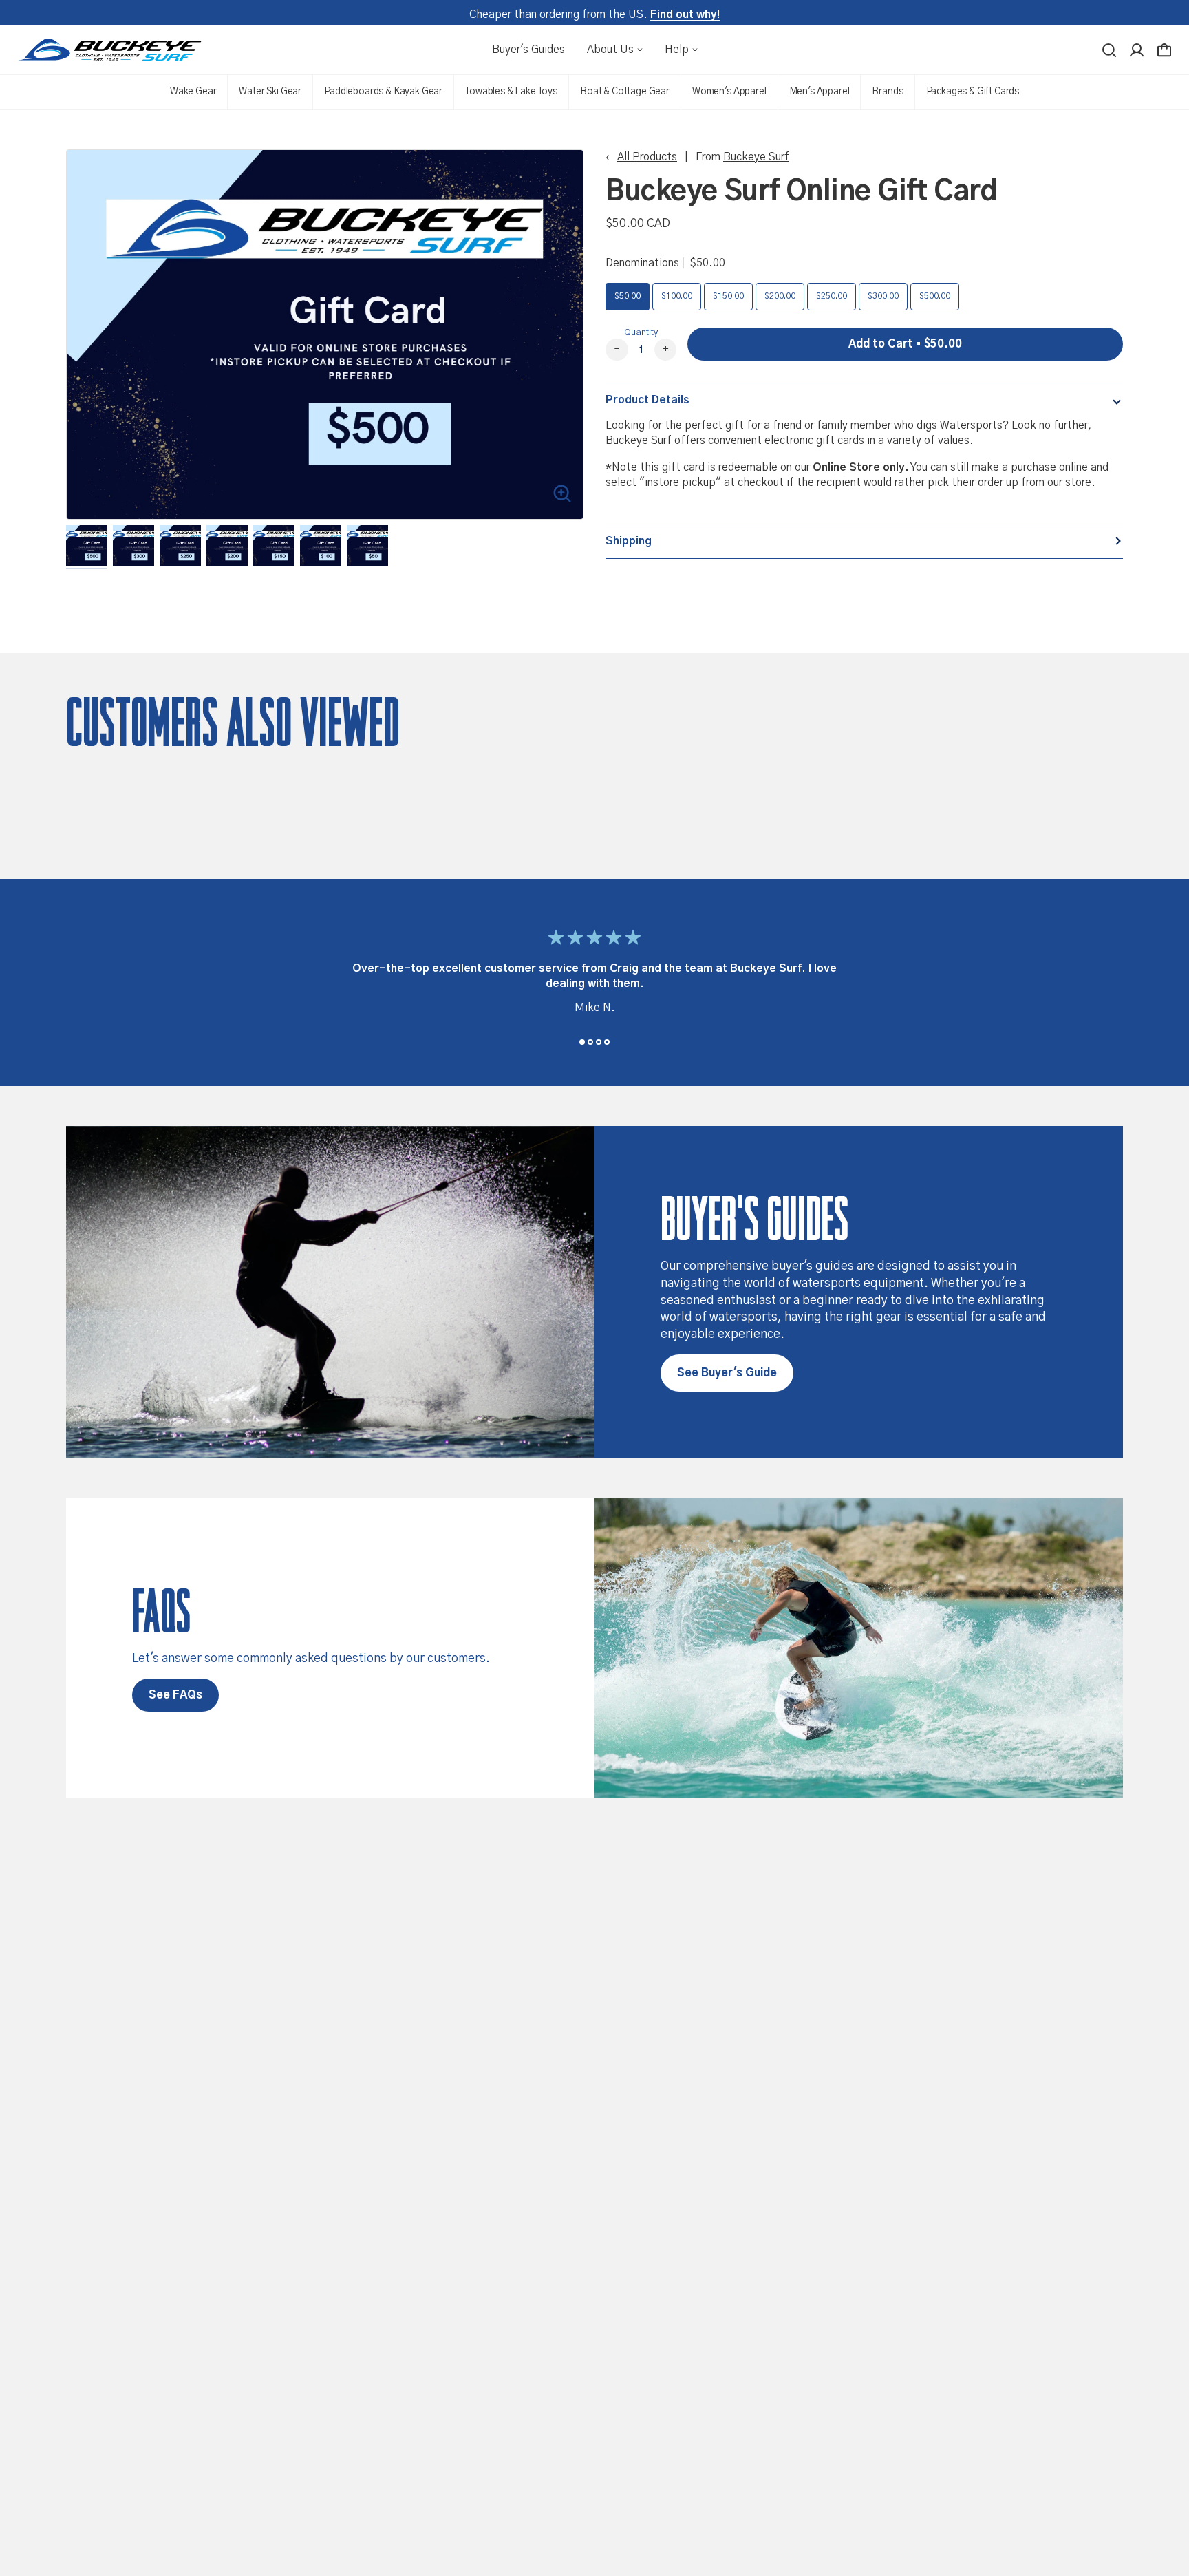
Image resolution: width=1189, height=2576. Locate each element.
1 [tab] (582, 1042)
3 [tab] (599, 1042)
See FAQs (175, 1695)
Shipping (629, 541)
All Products (647, 157)
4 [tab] (607, 1042)
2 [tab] (590, 1042)
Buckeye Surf (756, 157)
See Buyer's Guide (727, 1373)
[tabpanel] (594, 975)
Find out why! (685, 14)
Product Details (647, 400)
